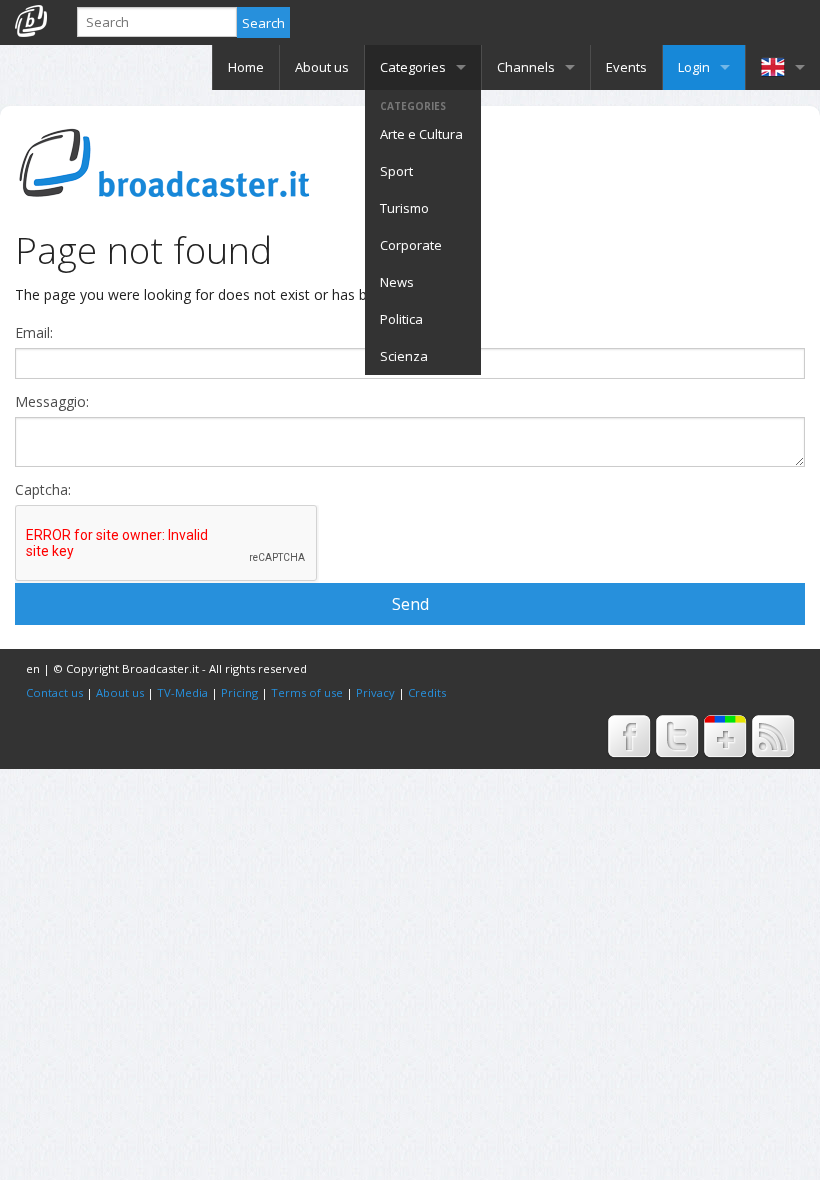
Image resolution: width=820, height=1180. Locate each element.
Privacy (375, 692)
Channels (526, 67)
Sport (396, 171)
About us (322, 67)
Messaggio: (52, 402)
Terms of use (307, 692)
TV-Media (182, 692)
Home (246, 67)
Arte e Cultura (421, 134)
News (397, 282)
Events (626, 67)
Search (263, 23)
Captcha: (43, 490)
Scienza (404, 356)
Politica (401, 319)
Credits (427, 692)
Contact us (54, 692)
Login (694, 67)
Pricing (239, 692)
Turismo (404, 208)
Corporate (411, 245)
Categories (413, 67)
